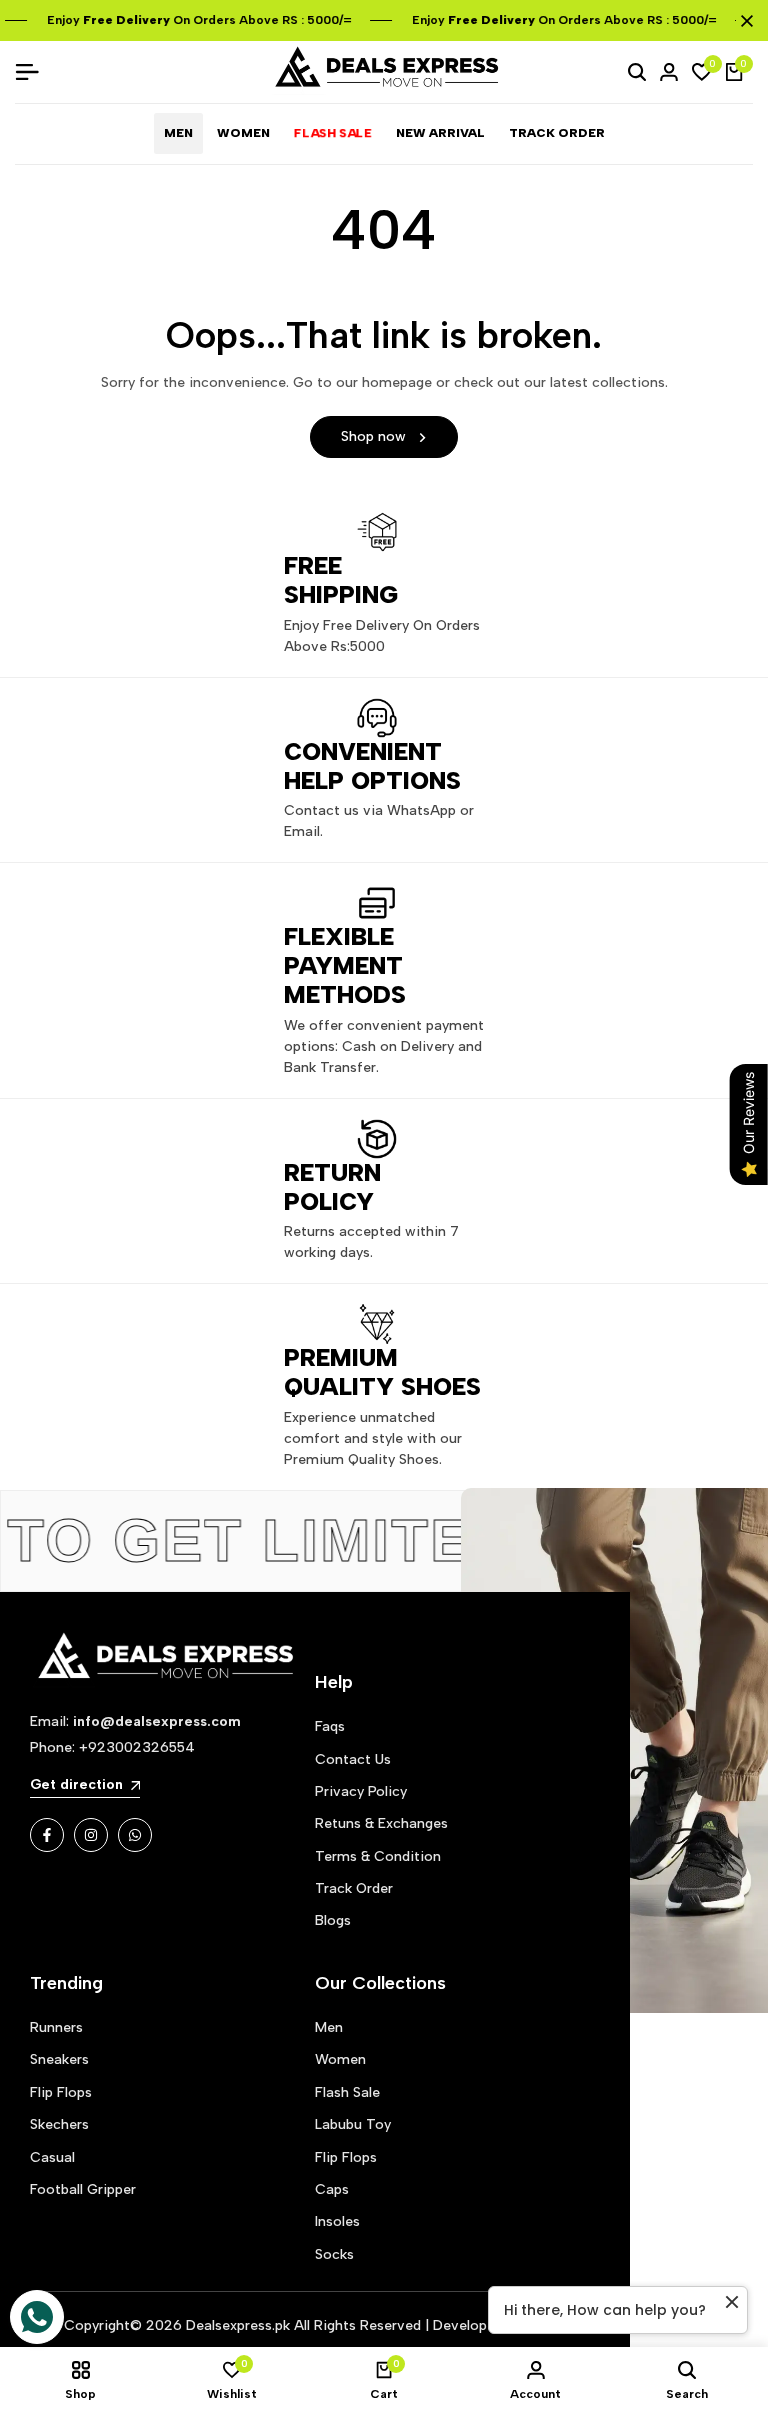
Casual (52, 2157)
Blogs (333, 1920)
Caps (332, 2189)
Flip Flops (61, 2092)
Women (340, 2059)
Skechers (59, 2124)
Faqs (330, 1726)
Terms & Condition (378, 1856)
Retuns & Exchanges (381, 1823)
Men (329, 2027)
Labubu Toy (353, 2124)
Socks (334, 2254)
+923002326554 (137, 1747)
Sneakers (59, 2059)
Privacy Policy (361, 1791)
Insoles (337, 2221)
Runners (56, 2027)
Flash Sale (347, 2092)
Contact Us (353, 1759)
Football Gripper (83, 2189)
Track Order (354, 1888)
